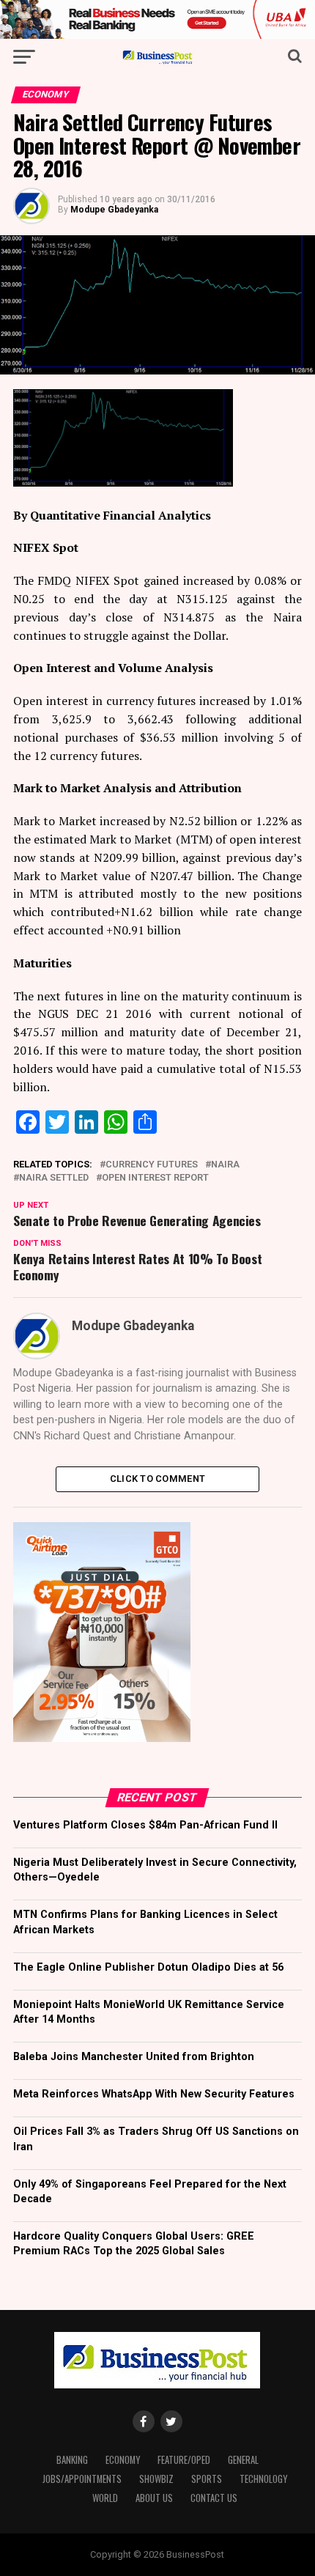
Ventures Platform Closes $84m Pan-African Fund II (145, 1825)
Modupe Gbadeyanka (114, 210)
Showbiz (156, 2479)
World (105, 2498)
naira (225, 1165)
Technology (263, 2479)
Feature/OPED (184, 2460)
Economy (123, 2460)
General (243, 2460)
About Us (154, 2498)
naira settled (54, 1178)
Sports (207, 2479)
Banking (72, 2460)
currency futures (152, 1165)
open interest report (155, 1178)
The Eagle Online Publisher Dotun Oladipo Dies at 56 (148, 1967)
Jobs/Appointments (82, 2479)
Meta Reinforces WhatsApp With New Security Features (154, 2094)
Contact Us (214, 2498)
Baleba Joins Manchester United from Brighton (134, 2057)
